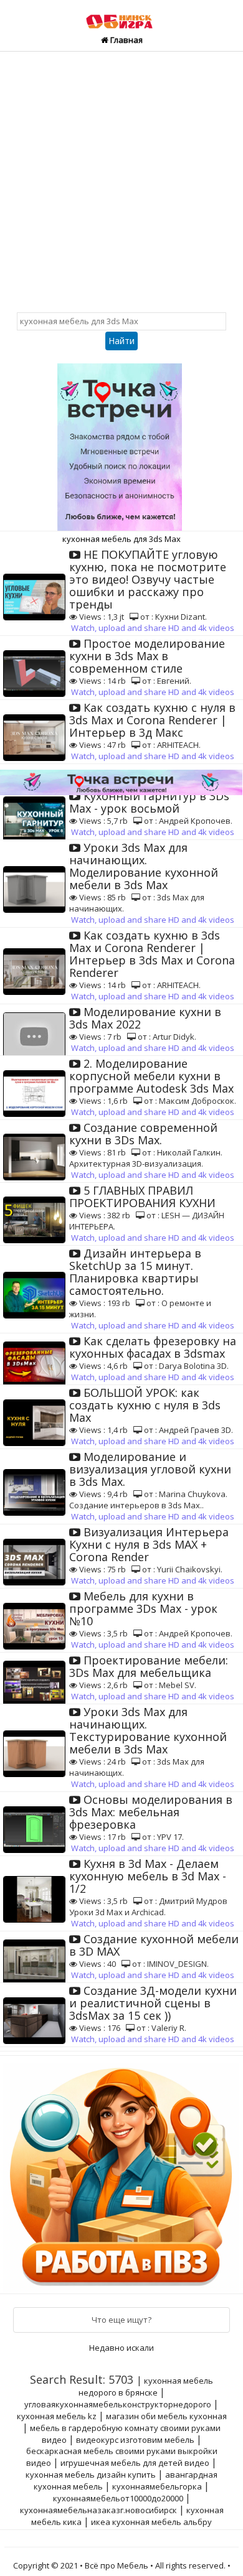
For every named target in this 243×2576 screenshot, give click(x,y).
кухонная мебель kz (57, 2416)
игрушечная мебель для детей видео (135, 2463)
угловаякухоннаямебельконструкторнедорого (118, 2404)
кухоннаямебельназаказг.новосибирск (98, 2510)
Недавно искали (121, 2348)
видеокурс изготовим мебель (135, 2440)
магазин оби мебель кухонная (166, 2416)
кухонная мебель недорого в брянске (146, 2387)
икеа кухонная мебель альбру (151, 2522)
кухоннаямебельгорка (157, 2486)
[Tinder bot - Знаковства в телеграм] (121, 442)
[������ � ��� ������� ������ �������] (123, 2173)
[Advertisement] (121, 179)
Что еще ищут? (121, 2320)
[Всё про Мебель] (121, 16)
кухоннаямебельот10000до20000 (118, 2498)
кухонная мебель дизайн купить (91, 2475)
